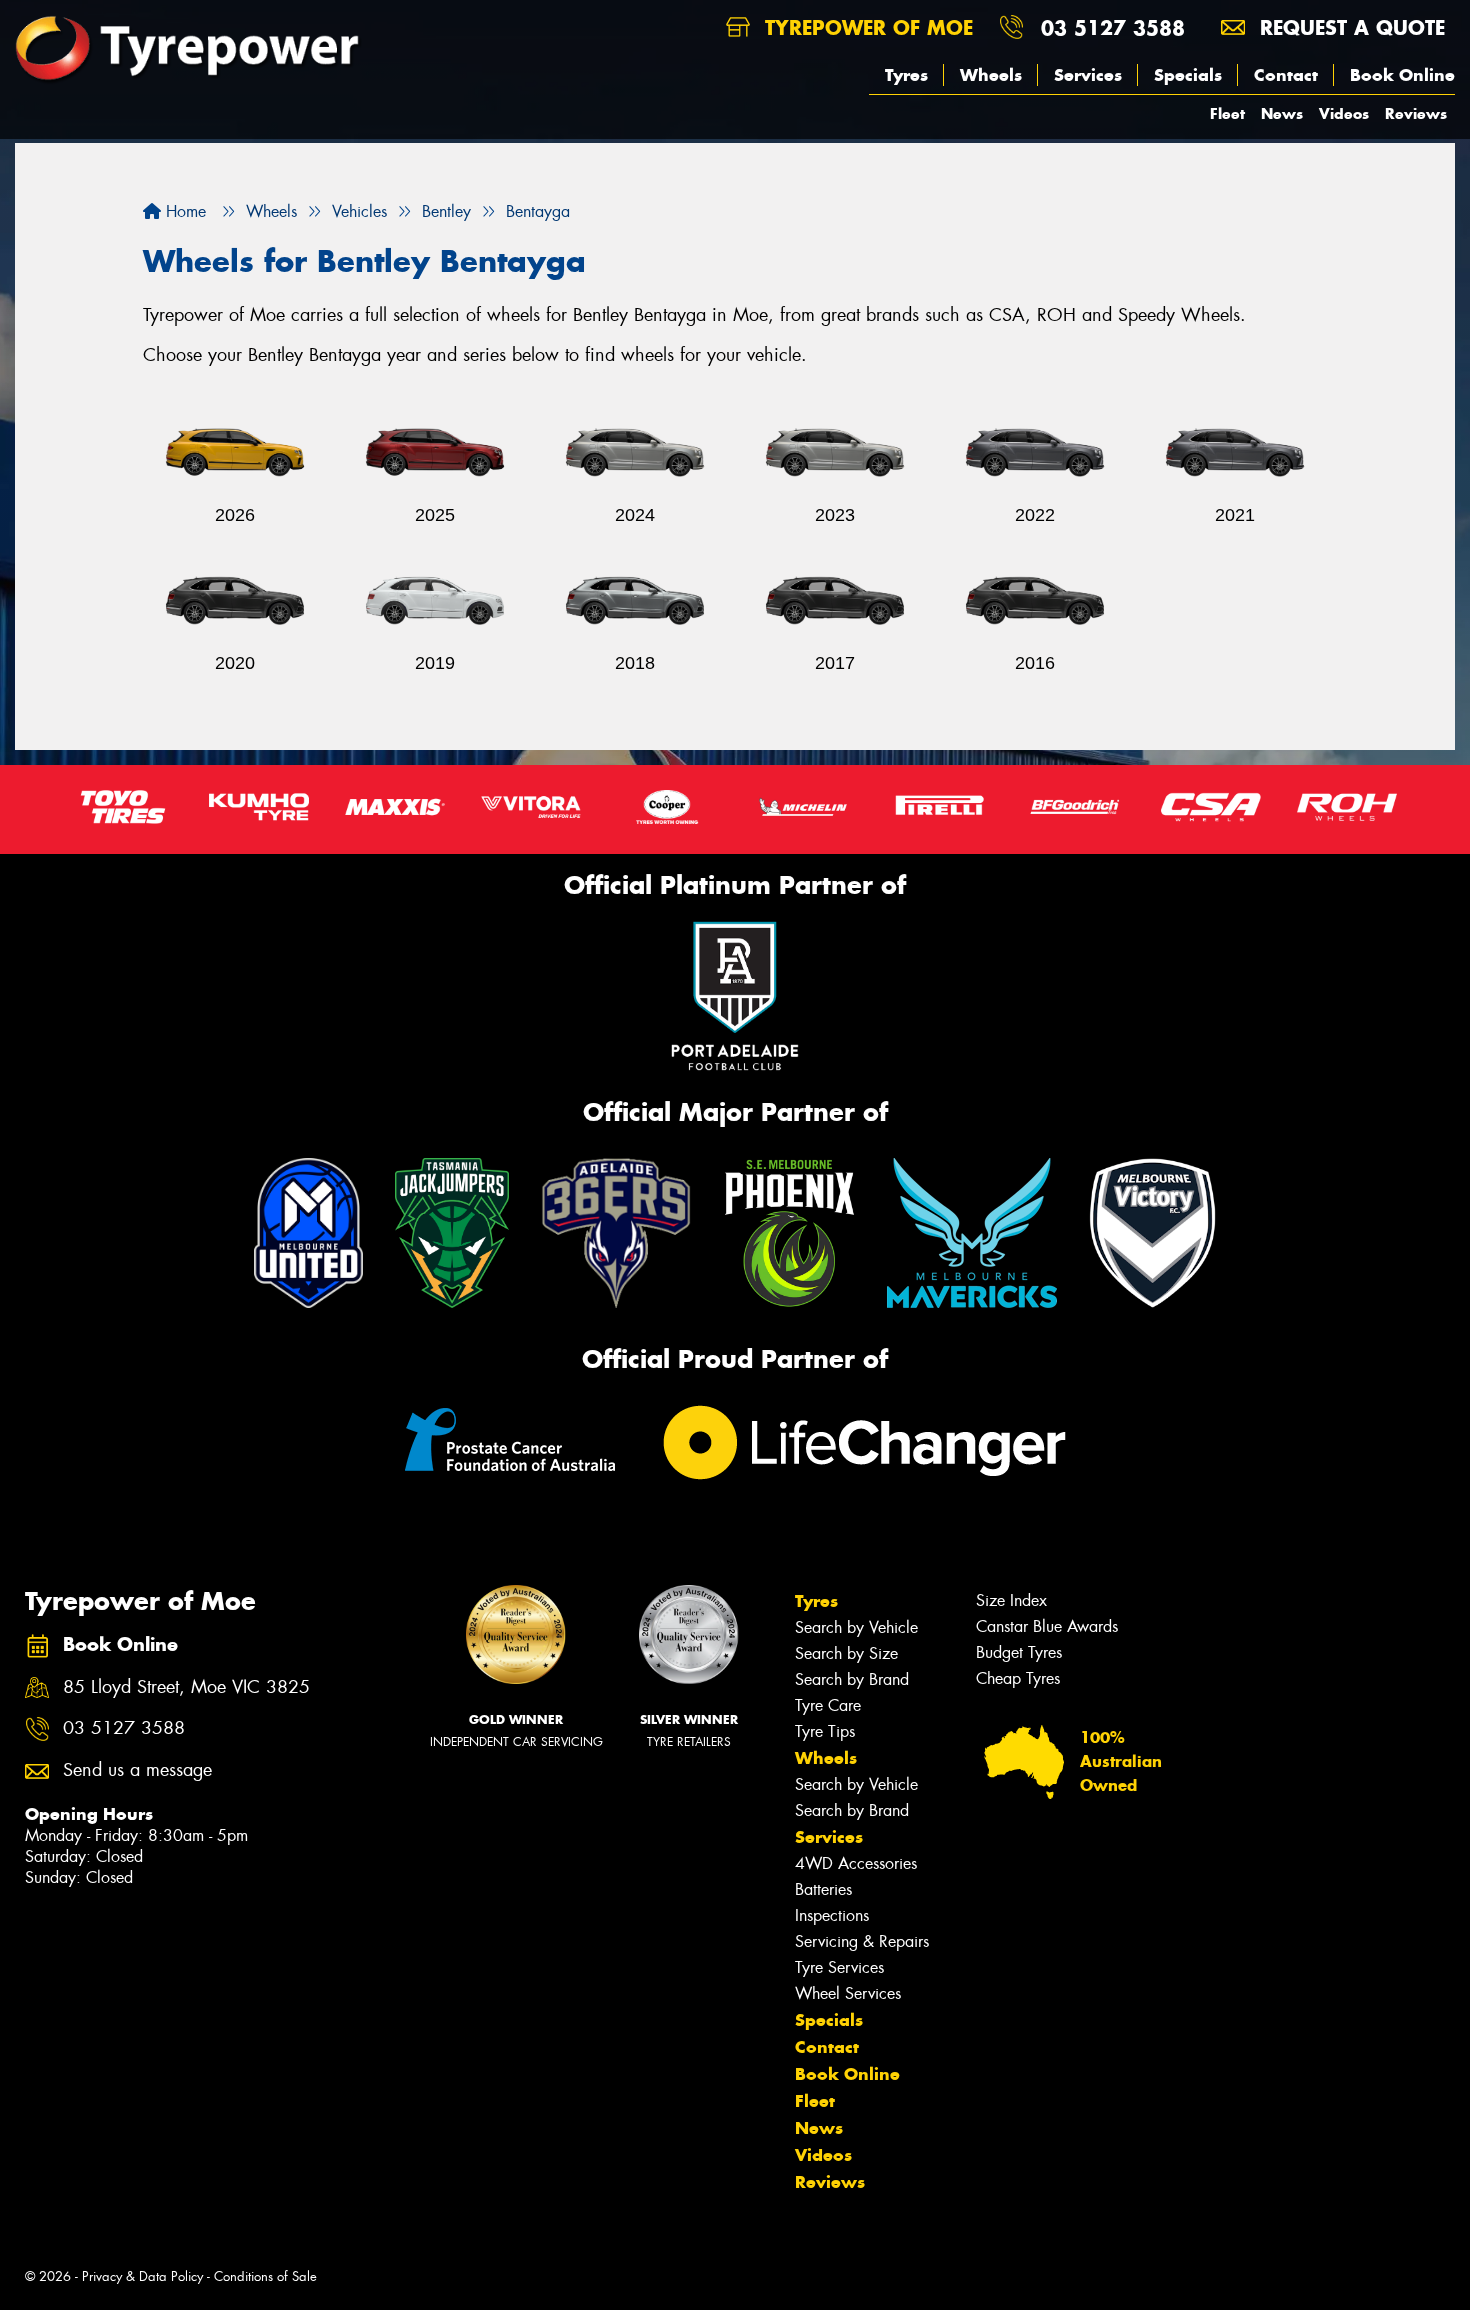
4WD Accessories (856, 1863)
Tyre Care (828, 1705)
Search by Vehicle (856, 1627)
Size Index (1011, 1600)
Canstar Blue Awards (1047, 1626)
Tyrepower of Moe (865, 27)
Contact (1286, 75)
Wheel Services (848, 1993)
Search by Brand (852, 1679)
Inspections (832, 1915)
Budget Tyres (1019, 1652)
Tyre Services (839, 1967)
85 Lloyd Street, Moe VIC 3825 (186, 1687)
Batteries (823, 1889)
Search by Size (846, 1653)
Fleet (1227, 113)
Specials (1188, 75)
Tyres (906, 75)
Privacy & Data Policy (142, 2276)
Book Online (1402, 75)
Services (1088, 75)
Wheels (991, 75)
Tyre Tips (825, 1731)
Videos (1344, 113)
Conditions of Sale (265, 2276)
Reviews (1416, 113)
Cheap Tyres (1018, 1678)
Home (183, 211)
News (1282, 113)
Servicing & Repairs (862, 1941)
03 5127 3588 (1113, 27)
